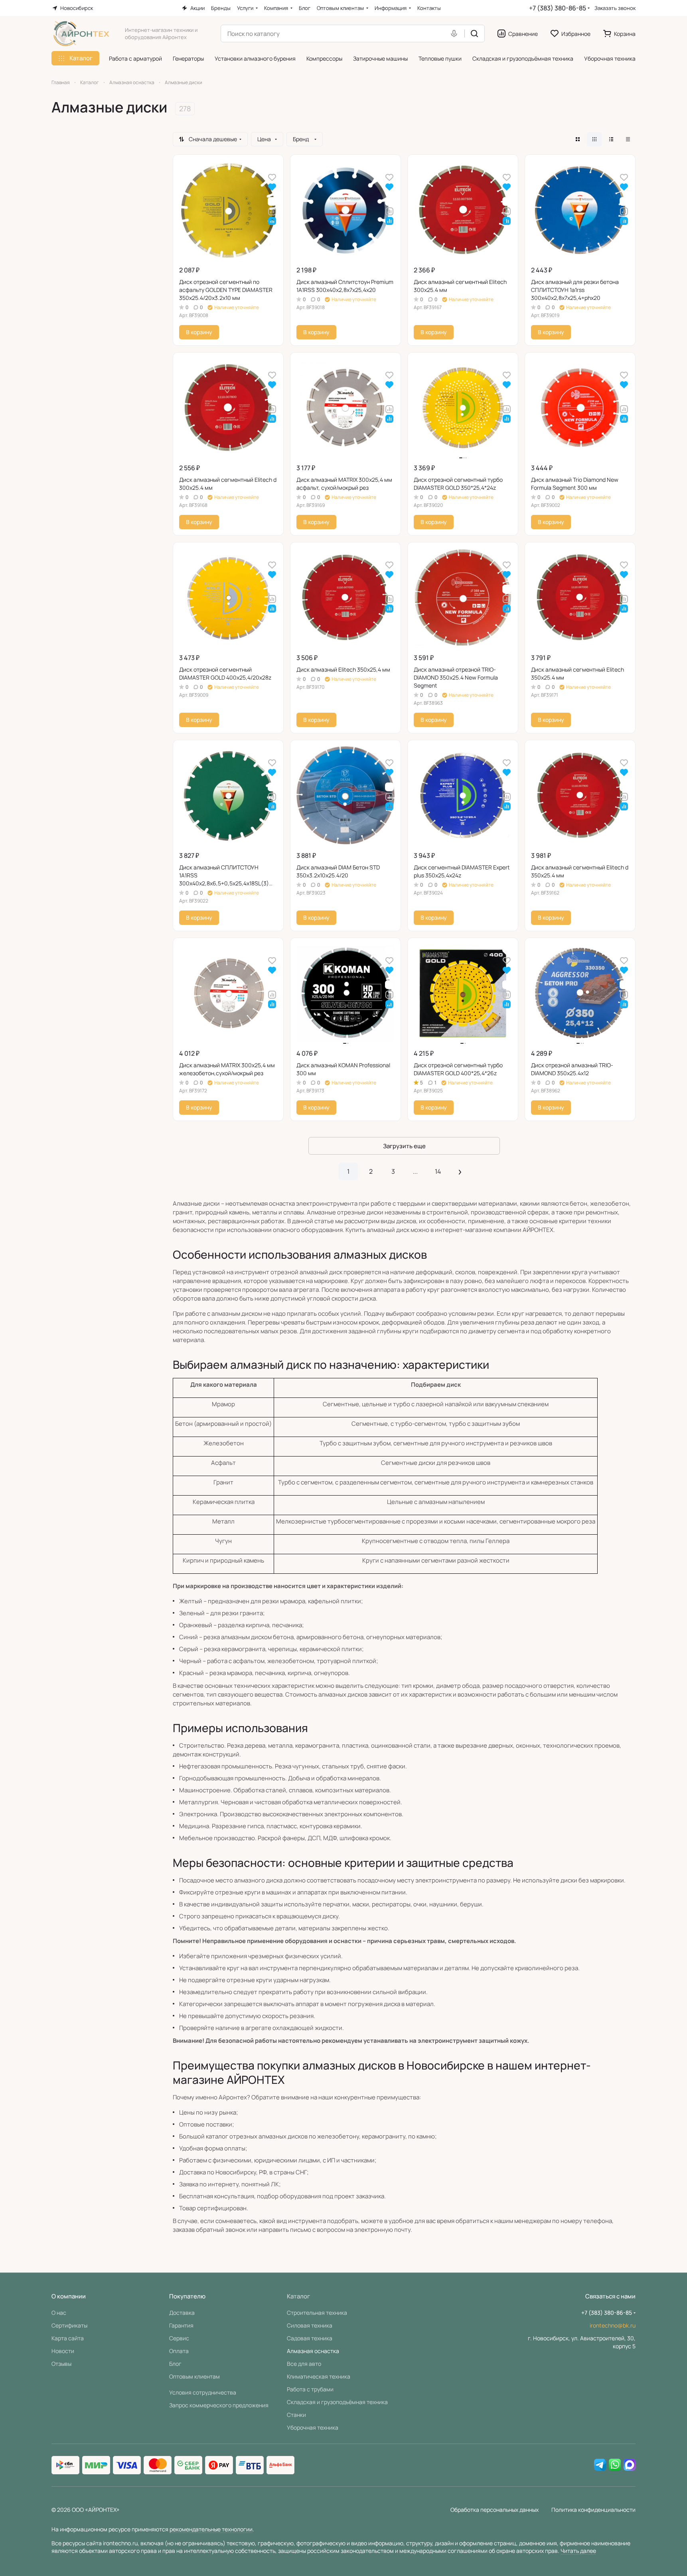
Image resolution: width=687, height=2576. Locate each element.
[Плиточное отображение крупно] (578, 139)
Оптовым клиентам (194, 2376)
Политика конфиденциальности (593, 2510)
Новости (63, 2351)
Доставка (182, 2313)
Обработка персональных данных (495, 2510)
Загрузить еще (404, 1146)
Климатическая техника (319, 2376)
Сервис (179, 2338)
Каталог (298, 2296)
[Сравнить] (272, 211)
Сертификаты (69, 2325)
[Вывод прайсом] (628, 139)
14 (438, 1171)
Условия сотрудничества (203, 2392)
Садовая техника (310, 2338)
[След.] (460, 1171)
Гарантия (181, 2325)
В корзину (199, 332)
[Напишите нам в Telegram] (600, 2465)
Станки (296, 2415)
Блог (175, 2364)
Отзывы (61, 2364)
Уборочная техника (313, 2427)
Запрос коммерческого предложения (219, 2405)
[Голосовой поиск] (456, 34)
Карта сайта (68, 2338)
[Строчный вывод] (611, 139)
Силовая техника (310, 2325)
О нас (59, 2313)
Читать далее (578, 2551)
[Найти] (474, 34)
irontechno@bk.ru (613, 2325)
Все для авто (304, 2364)
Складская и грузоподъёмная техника (337, 2402)
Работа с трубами (310, 2389)
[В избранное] (272, 177)
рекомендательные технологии (211, 2529)
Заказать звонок (615, 8)
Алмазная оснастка (313, 2351)
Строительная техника (317, 2313)
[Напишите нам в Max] (630, 2465)
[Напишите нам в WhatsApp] (615, 2465)
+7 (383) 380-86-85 (558, 8)
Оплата (179, 2351)
